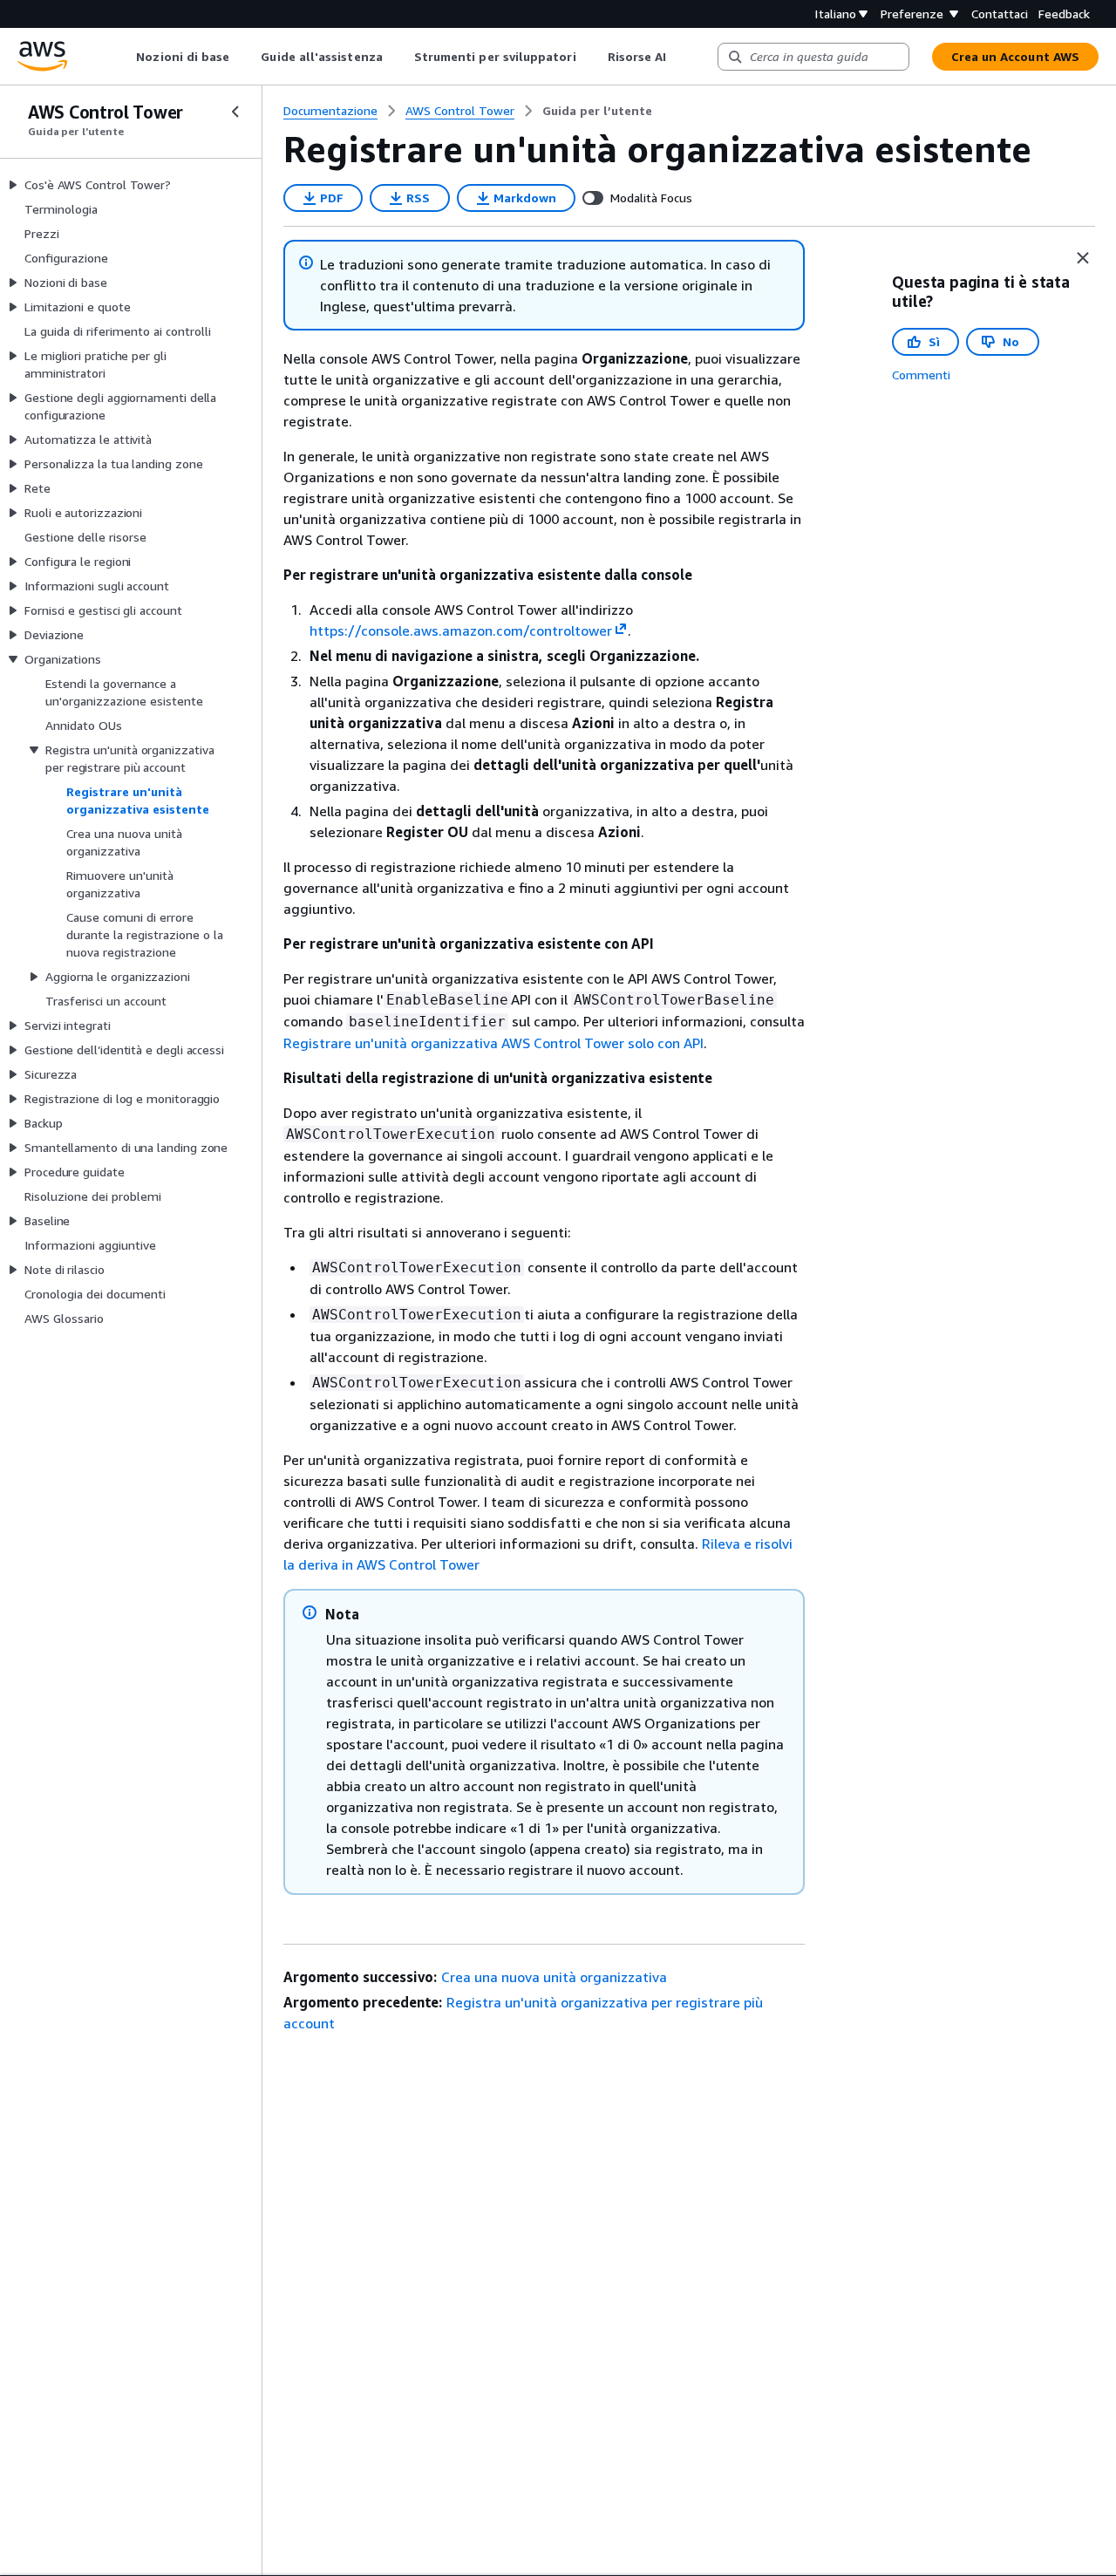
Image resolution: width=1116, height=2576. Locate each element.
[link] (597, 111)
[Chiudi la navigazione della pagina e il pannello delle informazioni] (1083, 258)
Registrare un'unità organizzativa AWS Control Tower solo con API (493, 1043)
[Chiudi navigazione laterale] (235, 112)
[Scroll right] (680, 57)
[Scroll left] (123, 57)
